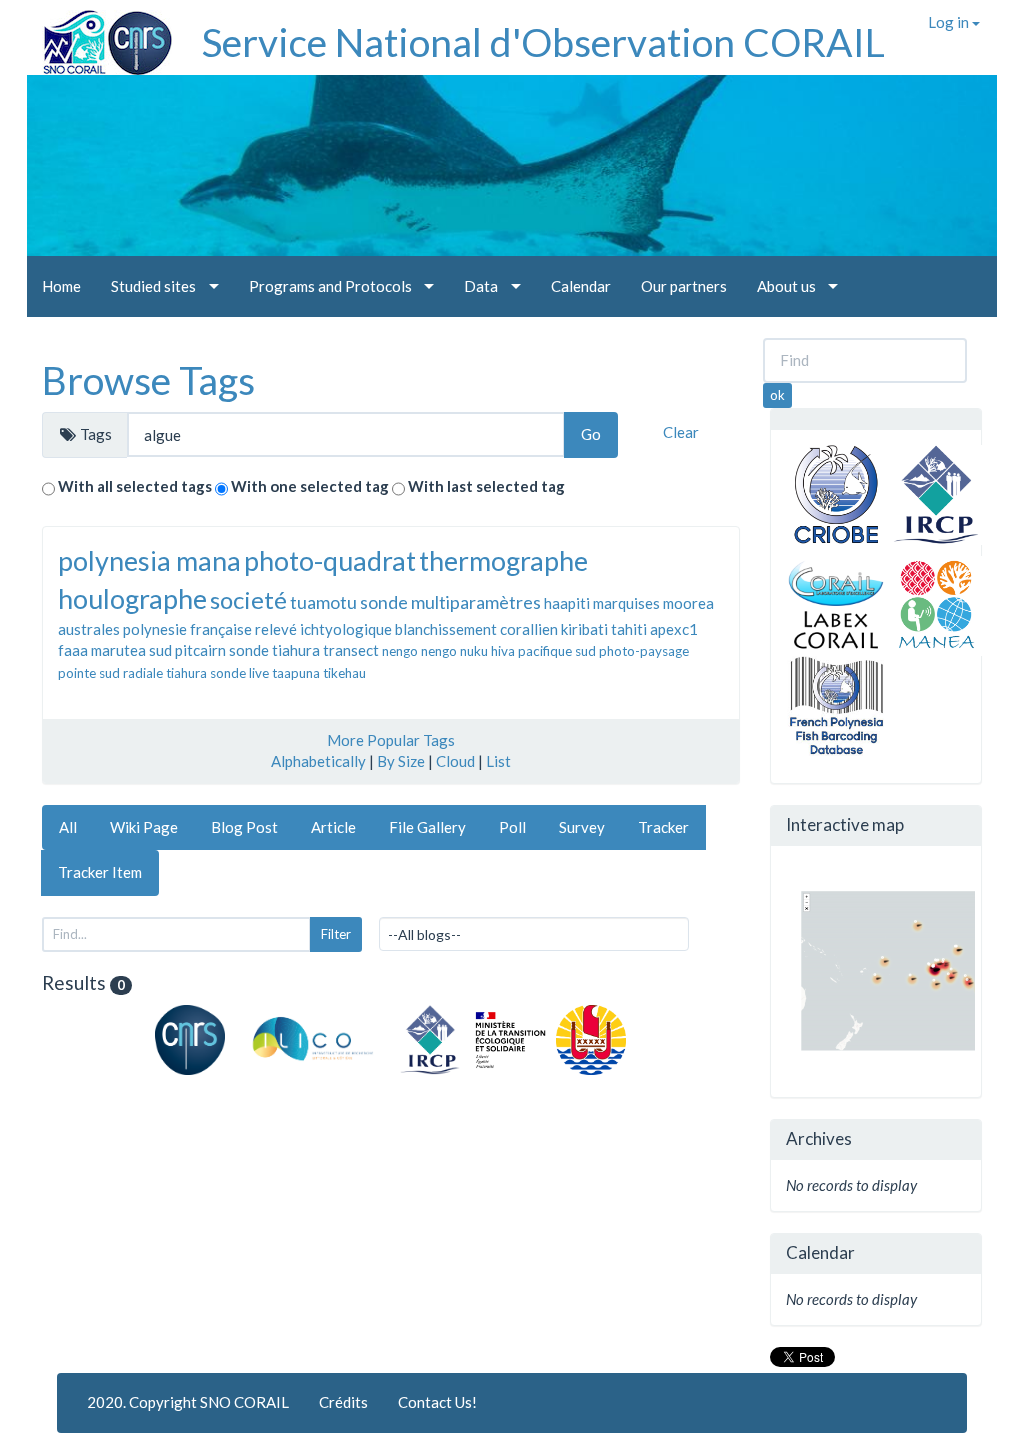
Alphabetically (318, 761)
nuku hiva (487, 651)
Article (333, 827)
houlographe (132, 598)
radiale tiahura (165, 673)
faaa (73, 650)
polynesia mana (149, 560)
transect (351, 650)
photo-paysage (644, 651)
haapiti (567, 603)
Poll (512, 827)
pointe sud (89, 673)
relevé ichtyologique (323, 629)
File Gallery (427, 827)
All (68, 827)
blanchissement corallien (476, 629)
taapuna (296, 673)
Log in (950, 22)
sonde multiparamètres (450, 602)
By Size (401, 761)
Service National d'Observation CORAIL (543, 42)
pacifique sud (557, 651)
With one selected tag (310, 486)
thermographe (503, 560)
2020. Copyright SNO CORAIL (188, 1402)
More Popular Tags (391, 740)
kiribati (584, 629)
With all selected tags (135, 486)
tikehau (344, 673)
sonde (249, 650)
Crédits (343, 1402)
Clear (681, 432)
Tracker (663, 827)
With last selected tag (486, 486)
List (498, 761)
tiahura (296, 650)
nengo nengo (419, 651)
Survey (582, 827)
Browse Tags (148, 380)
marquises (626, 603)
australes (89, 629)
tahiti (629, 629)
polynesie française (187, 629)
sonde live (239, 673)
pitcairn (200, 650)
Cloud (455, 761)
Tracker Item (100, 872)
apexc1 (674, 629)
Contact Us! (437, 1402)
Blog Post (244, 827)
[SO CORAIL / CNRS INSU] (99, 35)
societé (248, 599)
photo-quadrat (330, 560)
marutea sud (131, 650)
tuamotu (323, 602)
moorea (688, 603)
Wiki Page (144, 827)
